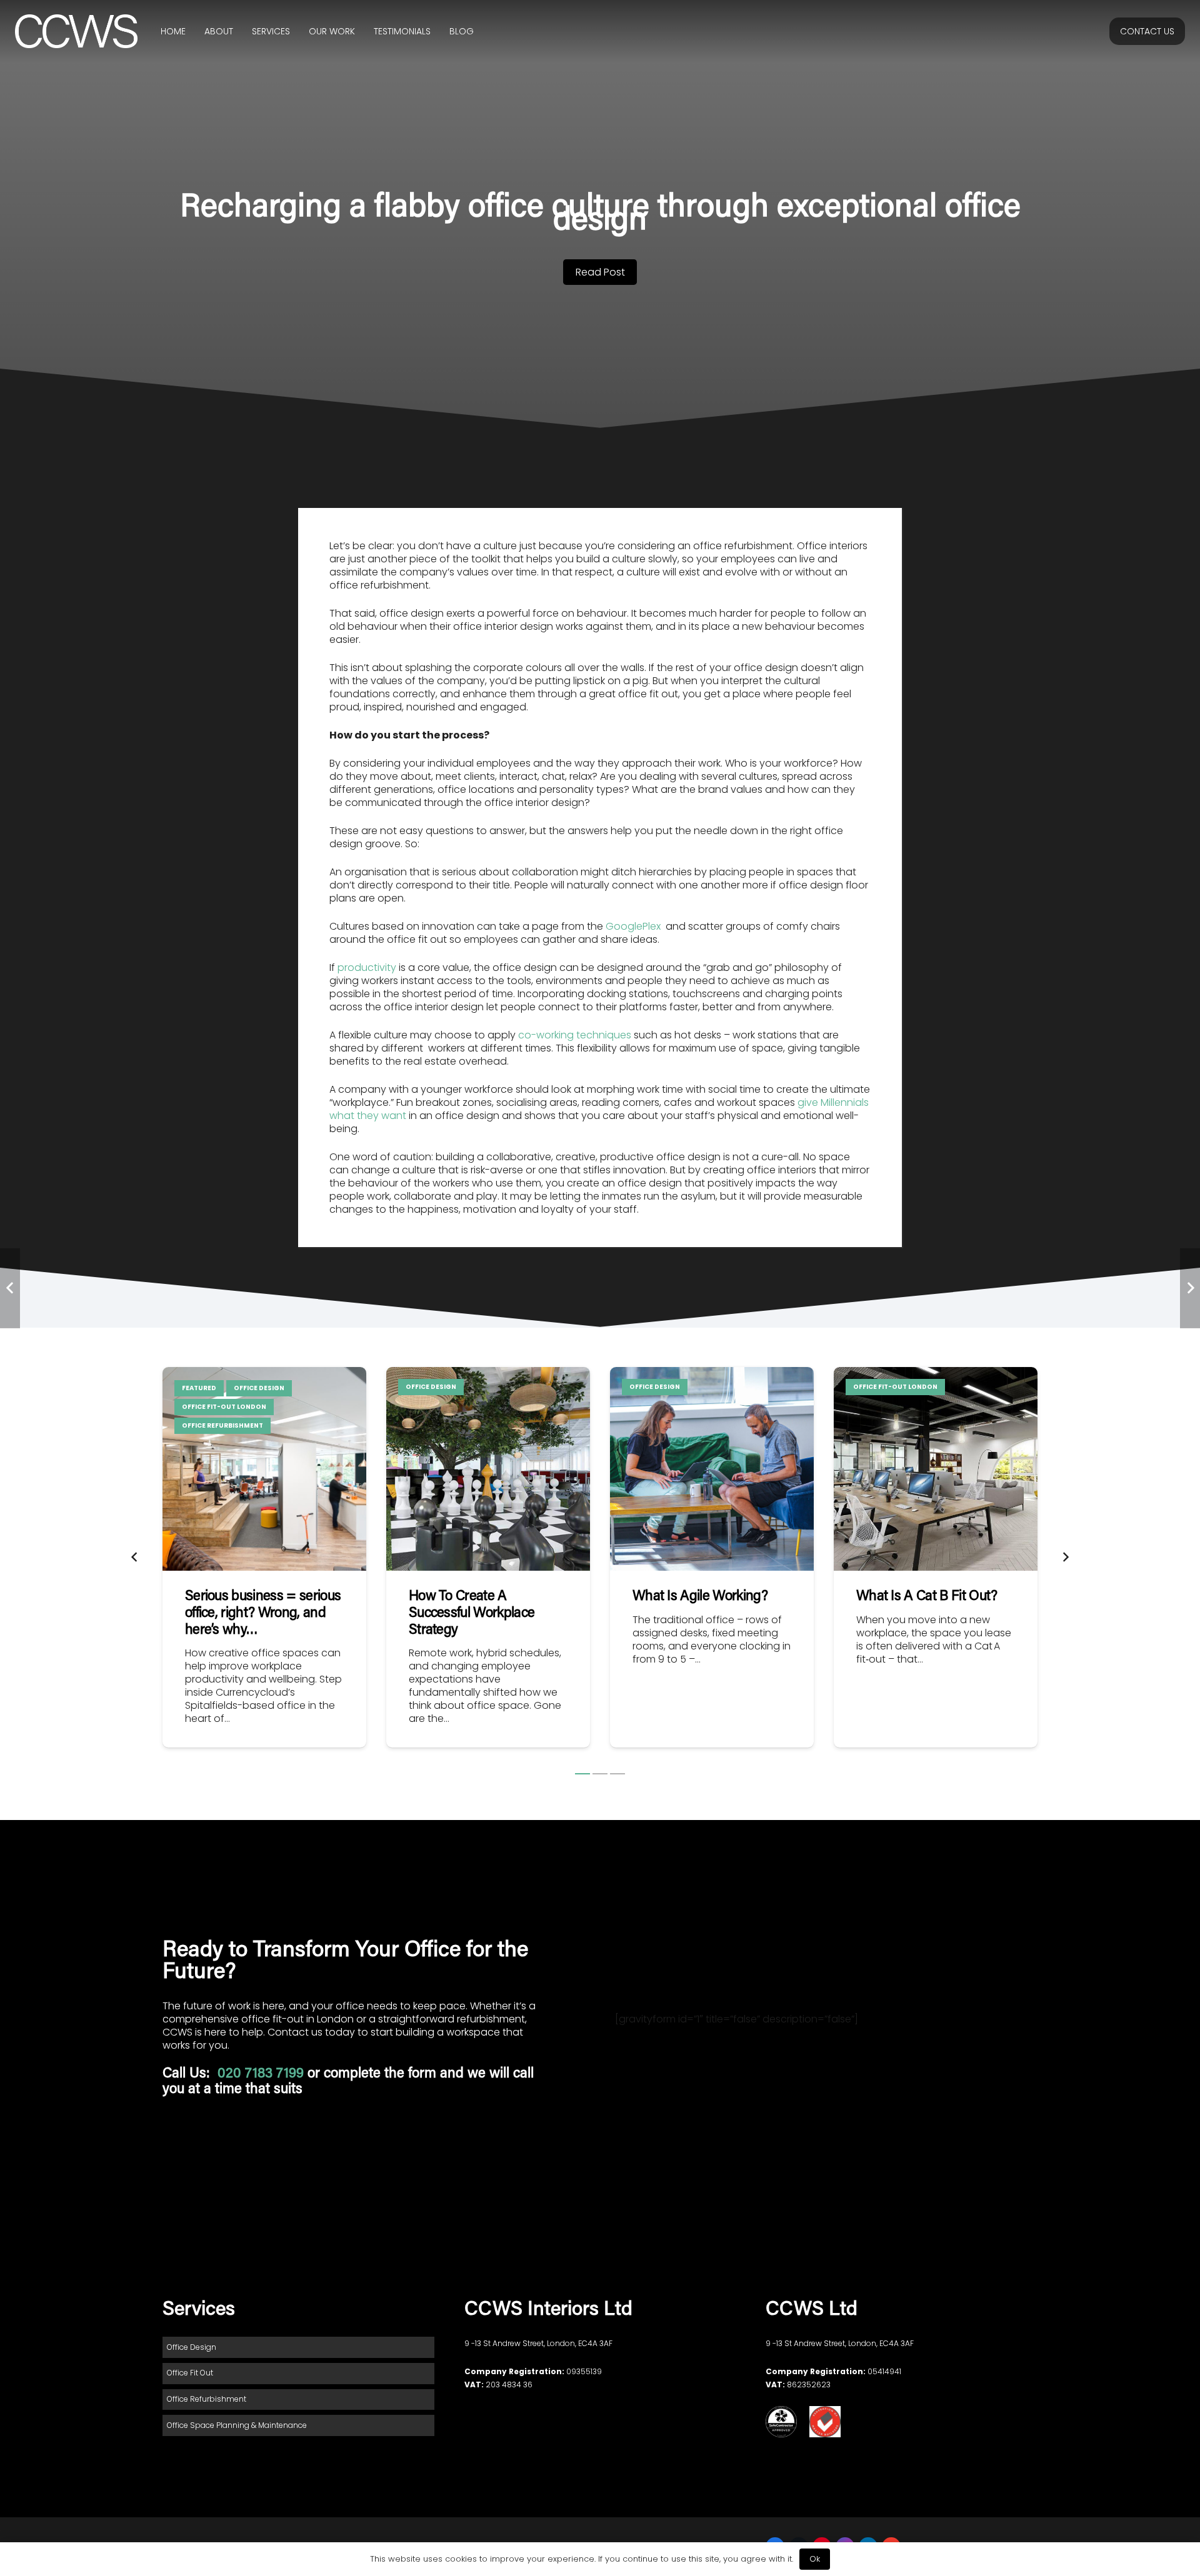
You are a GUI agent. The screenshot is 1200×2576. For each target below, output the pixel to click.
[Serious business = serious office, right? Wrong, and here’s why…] (264, 1557)
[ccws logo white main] (76, 32)
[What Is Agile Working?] (712, 1557)
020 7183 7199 (262, 2074)
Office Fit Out (190, 2373)
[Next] (1065, 1558)
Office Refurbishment (207, 2399)
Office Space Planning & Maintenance (237, 2425)
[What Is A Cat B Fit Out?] (936, 1557)
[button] (582, 1774)
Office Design (192, 2347)
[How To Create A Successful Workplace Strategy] (488, 1557)
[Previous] (135, 1558)
